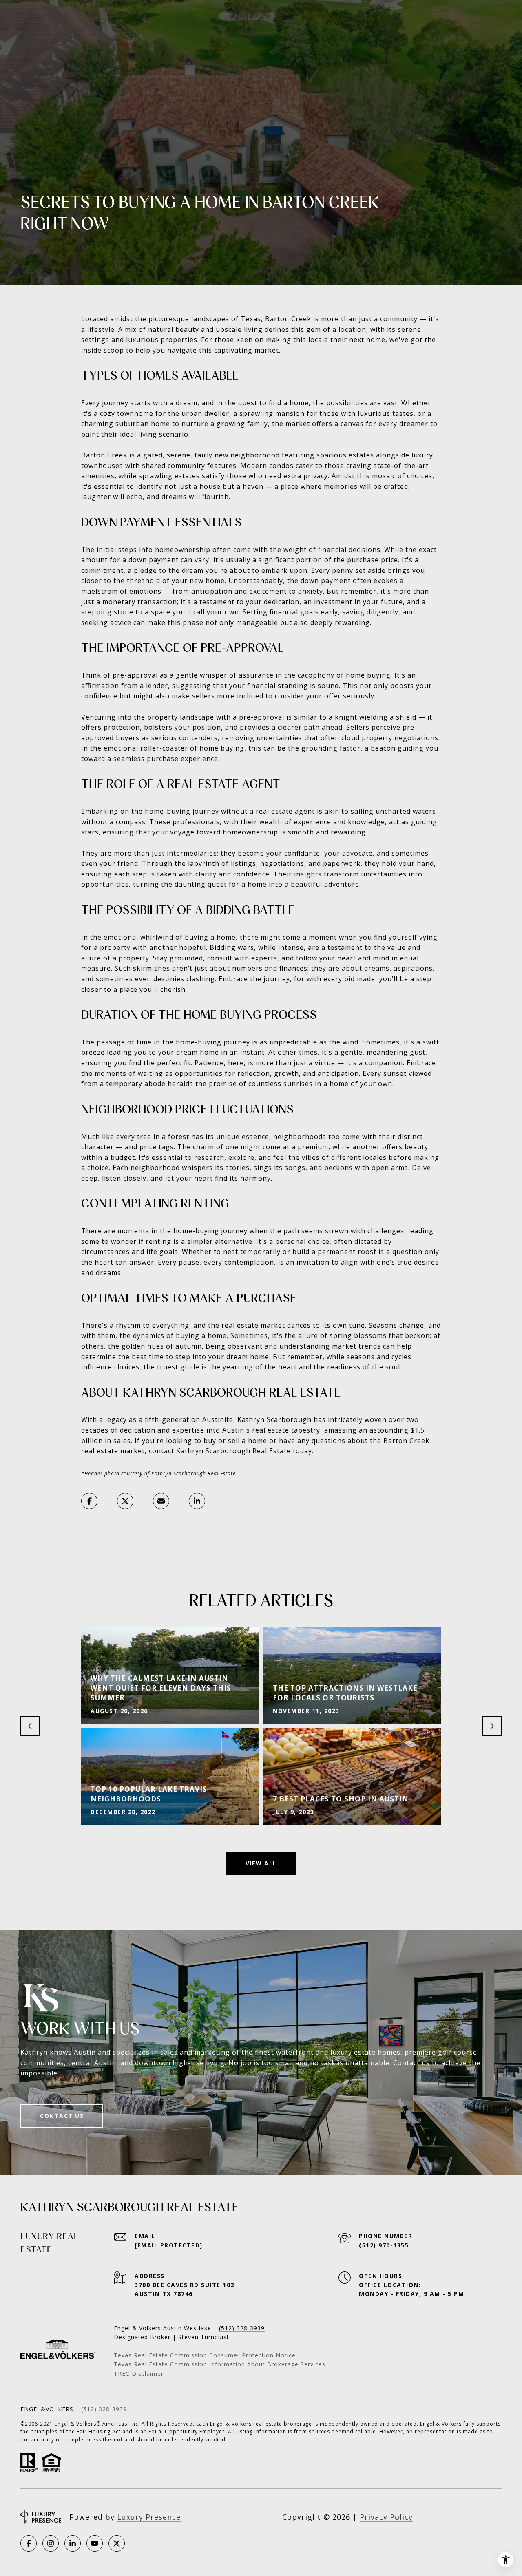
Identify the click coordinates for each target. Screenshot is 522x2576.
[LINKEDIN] (73, 2543)
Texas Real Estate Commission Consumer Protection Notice (205, 2355)
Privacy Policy (386, 2517)
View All (261, 1863)
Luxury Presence (149, 2517)
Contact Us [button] (62, 2116)
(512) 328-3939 (104, 2409)
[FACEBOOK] (29, 2543)
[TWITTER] (117, 2543)
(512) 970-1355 (384, 2245)
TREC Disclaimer (139, 2374)
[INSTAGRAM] (51, 2543)
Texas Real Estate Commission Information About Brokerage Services (220, 2364)
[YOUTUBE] (95, 2543)
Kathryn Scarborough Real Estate (233, 1451)
